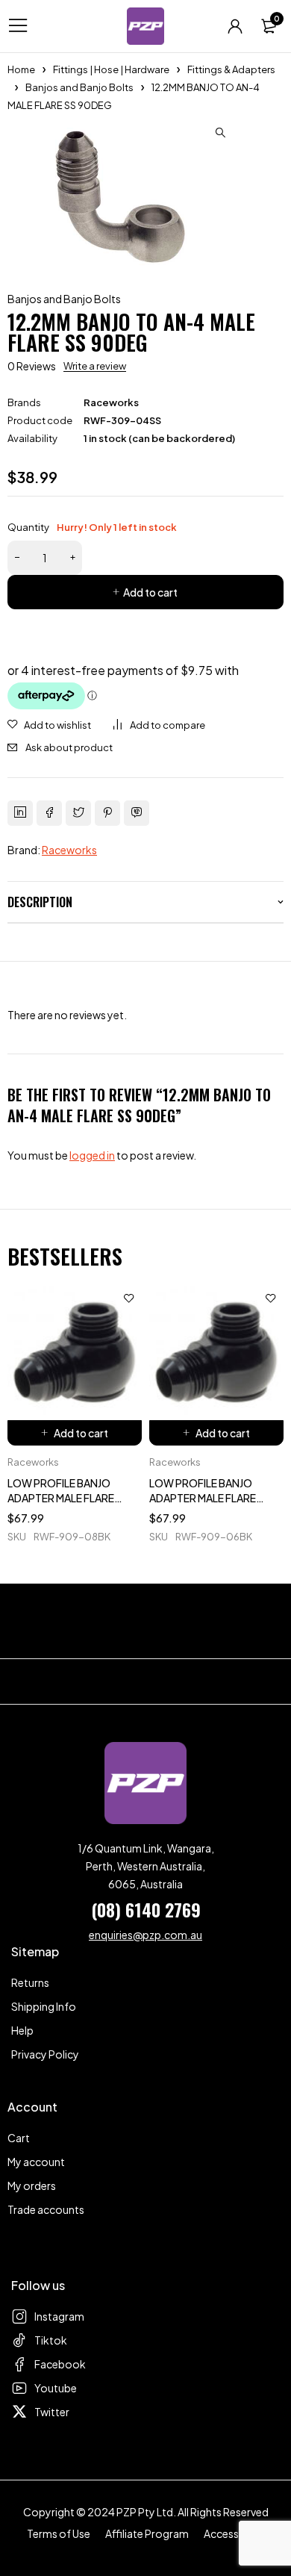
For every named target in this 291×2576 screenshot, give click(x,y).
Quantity (92, 527)
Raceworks (111, 402)
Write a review (95, 366)
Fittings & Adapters (231, 69)
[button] (220, 133)
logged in (92, 1155)
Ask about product (69, 747)
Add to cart (150, 592)
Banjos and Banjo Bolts (79, 87)
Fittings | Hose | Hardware (111, 69)
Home (21, 69)
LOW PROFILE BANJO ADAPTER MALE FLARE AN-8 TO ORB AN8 (61, 1498)
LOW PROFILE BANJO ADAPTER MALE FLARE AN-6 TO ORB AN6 (203, 1498)
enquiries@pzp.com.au (145, 1935)
